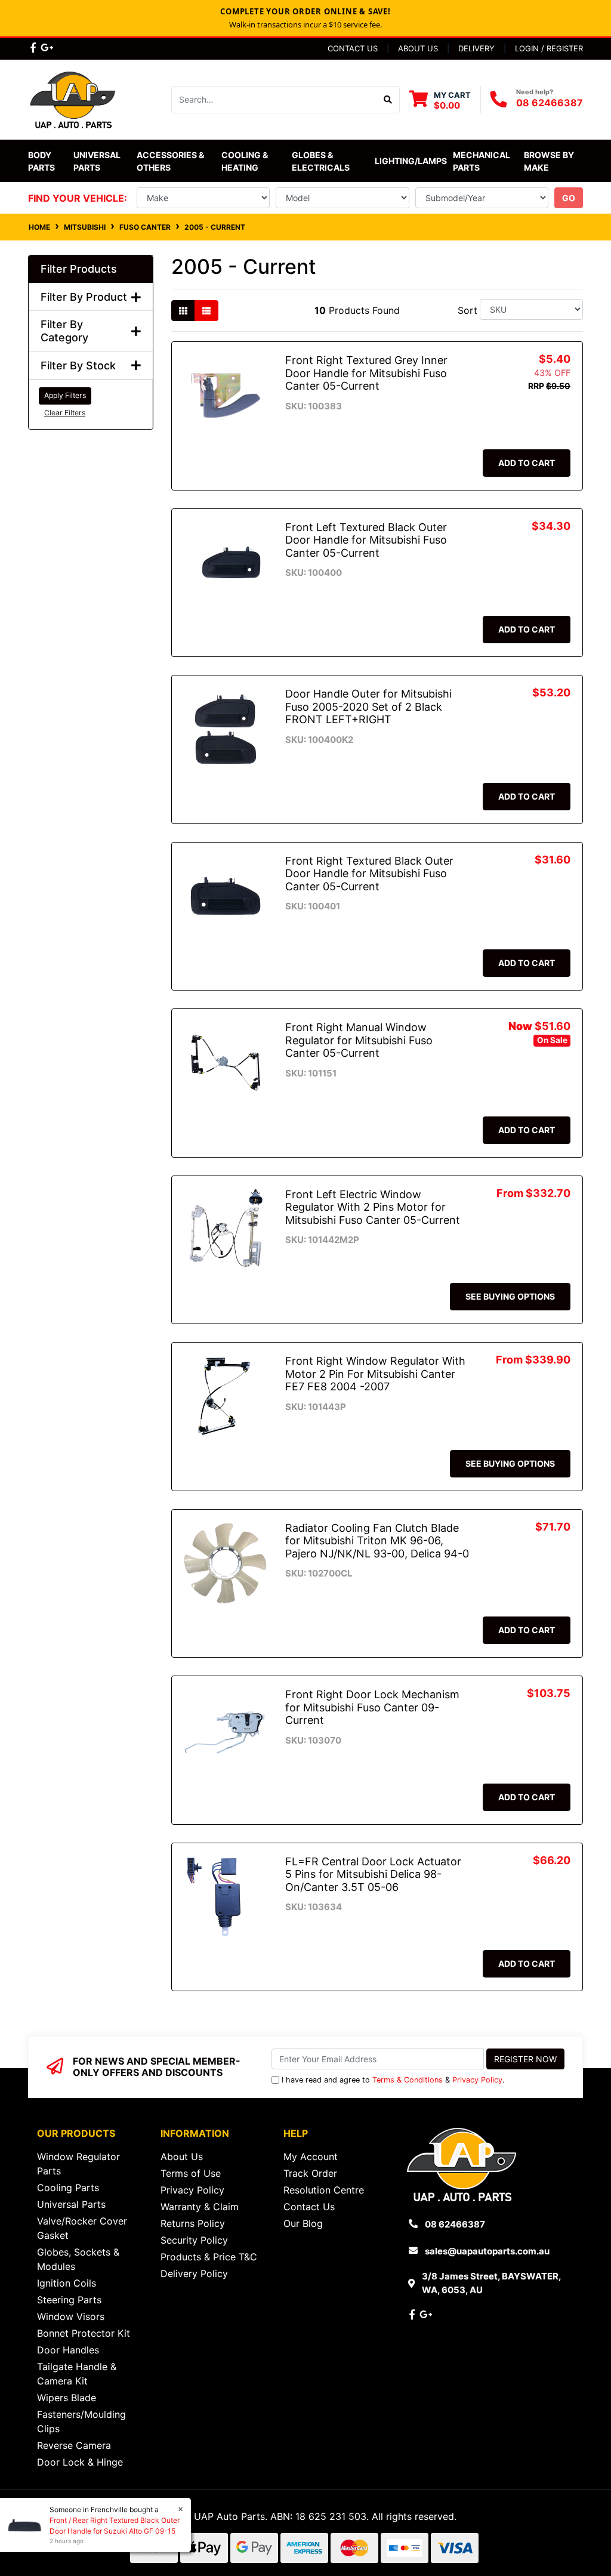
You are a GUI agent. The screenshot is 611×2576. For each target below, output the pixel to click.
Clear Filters (65, 413)
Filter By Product (84, 297)
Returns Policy (193, 2223)
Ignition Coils (67, 2283)
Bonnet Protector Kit (84, 2333)
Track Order (310, 2173)
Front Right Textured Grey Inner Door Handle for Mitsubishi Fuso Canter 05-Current (366, 373)
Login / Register (549, 48)
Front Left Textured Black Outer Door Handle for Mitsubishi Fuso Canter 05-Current (366, 540)
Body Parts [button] (41, 161)
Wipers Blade (67, 2398)
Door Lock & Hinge (80, 2462)
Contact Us (353, 48)
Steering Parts (69, 2300)
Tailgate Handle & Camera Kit (77, 2374)
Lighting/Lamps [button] (411, 161)
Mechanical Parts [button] (482, 161)
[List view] (206, 311)
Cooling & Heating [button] (246, 161)
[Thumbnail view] (183, 311)
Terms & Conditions (408, 2080)
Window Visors (71, 2316)
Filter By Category (64, 331)
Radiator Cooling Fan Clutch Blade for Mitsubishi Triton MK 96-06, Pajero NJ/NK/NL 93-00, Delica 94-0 (377, 1541)
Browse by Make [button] (550, 161)
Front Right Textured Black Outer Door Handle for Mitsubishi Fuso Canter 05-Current (369, 874)
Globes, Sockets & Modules (78, 2259)
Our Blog (303, 2223)
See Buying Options (510, 1296)
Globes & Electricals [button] (321, 161)
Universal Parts (98, 161)
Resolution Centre (324, 2190)
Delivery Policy (194, 2273)
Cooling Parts (68, 2188)
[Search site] (388, 100)
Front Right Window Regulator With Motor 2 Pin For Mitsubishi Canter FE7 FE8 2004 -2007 (375, 1374)
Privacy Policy (477, 2080)
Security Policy (194, 2240)
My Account (311, 2157)
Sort (467, 310)
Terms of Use (191, 2173)
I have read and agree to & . (393, 2080)
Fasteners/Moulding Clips (81, 2421)
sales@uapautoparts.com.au (487, 2251)
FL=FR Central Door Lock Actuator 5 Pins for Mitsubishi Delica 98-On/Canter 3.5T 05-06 (373, 1874)
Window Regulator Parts (78, 2164)
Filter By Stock (78, 365)
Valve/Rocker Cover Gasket (82, 2228)
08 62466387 (550, 103)
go (569, 198)
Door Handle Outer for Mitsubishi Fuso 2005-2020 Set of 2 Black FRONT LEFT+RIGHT (368, 707)
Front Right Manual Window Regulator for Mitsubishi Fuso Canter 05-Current (359, 1040)
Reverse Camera (74, 2445)
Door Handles (68, 2350)
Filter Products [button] (79, 269)
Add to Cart (527, 463)
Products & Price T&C (209, 2257)
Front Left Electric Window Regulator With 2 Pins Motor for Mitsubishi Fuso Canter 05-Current (373, 1207)
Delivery (476, 48)
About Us (418, 48)
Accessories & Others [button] (171, 161)
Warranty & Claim (200, 2207)
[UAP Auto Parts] (73, 98)
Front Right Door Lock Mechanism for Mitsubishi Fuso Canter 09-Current (372, 1707)
